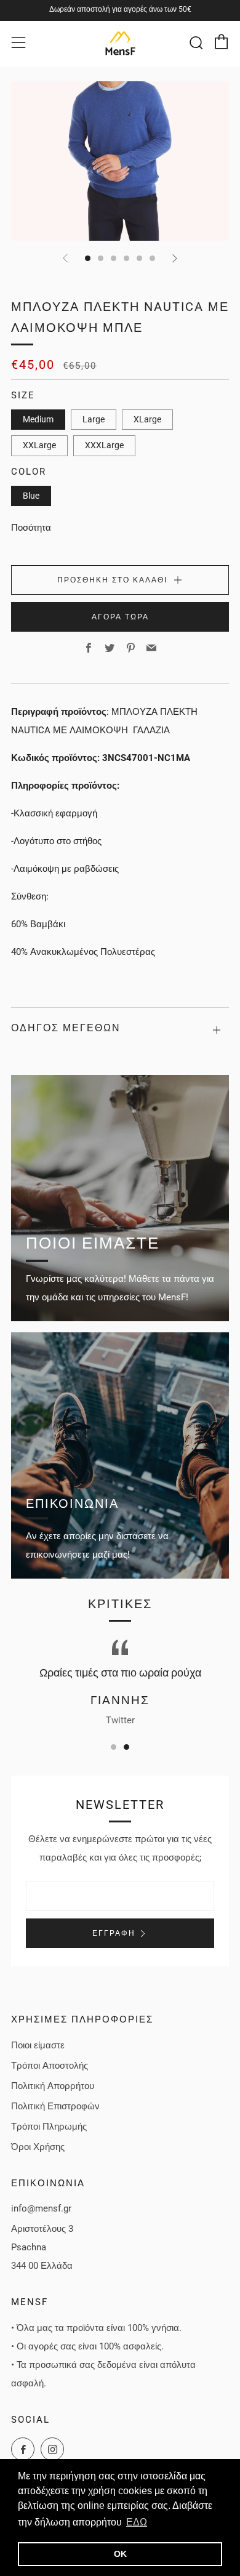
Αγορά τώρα (120, 617)
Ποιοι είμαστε (38, 2045)
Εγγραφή (114, 1933)
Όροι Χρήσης (38, 2147)
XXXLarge (104, 445)
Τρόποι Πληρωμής (49, 2127)
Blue (31, 496)
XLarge (147, 419)
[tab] (88, 258)
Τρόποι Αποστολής (50, 2066)
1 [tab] (114, 1747)
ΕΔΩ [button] (137, 2522)
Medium (38, 419)
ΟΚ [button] (120, 2554)
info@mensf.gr (41, 2208)
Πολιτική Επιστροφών (55, 2106)
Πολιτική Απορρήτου (53, 2086)
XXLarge (39, 445)
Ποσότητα (31, 528)
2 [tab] (126, 1747)
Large (94, 419)
